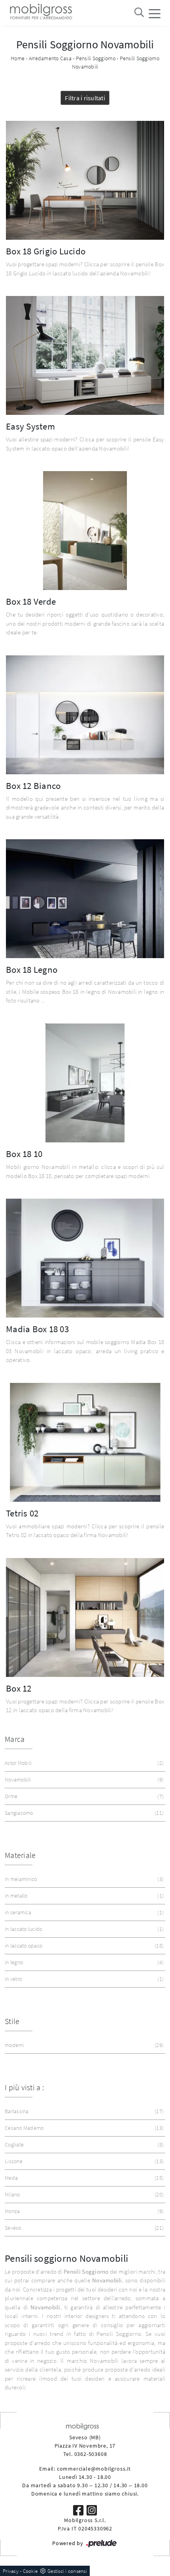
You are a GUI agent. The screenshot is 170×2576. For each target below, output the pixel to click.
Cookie (30, 2571)
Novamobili (83, 1780)
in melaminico (83, 1879)
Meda (83, 2178)
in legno (83, 1962)
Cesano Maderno (83, 2128)
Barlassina (83, 2111)
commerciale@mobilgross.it (94, 2469)
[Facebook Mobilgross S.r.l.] (79, 2510)
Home (18, 58)
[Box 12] (85, 1617)
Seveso (83, 2228)
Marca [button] (15, 1739)
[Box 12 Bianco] (85, 715)
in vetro (83, 1979)
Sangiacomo (83, 1813)
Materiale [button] (20, 1855)
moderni (83, 2045)
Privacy (11, 2571)
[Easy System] (85, 355)
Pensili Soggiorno (96, 58)
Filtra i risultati (85, 98)
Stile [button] (12, 2021)
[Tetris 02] (85, 1442)
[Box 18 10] (85, 1083)
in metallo (83, 1896)
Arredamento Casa (50, 58)
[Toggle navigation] (155, 13)
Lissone (83, 2161)
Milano (83, 2194)
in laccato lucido (83, 1929)
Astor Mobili (83, 1763)
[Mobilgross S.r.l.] (40, 13)
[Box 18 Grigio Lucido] (85, 180)
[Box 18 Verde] (85, 531)
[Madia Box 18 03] (85, 1258)
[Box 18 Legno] (85, 899)
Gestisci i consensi (67, 2571)
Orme (83, 1796)
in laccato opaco (83, 1946)
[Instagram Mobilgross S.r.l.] (92, 2510)
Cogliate (83, 2144)
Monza (83, 2211)
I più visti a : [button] (24, 2087)
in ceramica (83, 1912)
